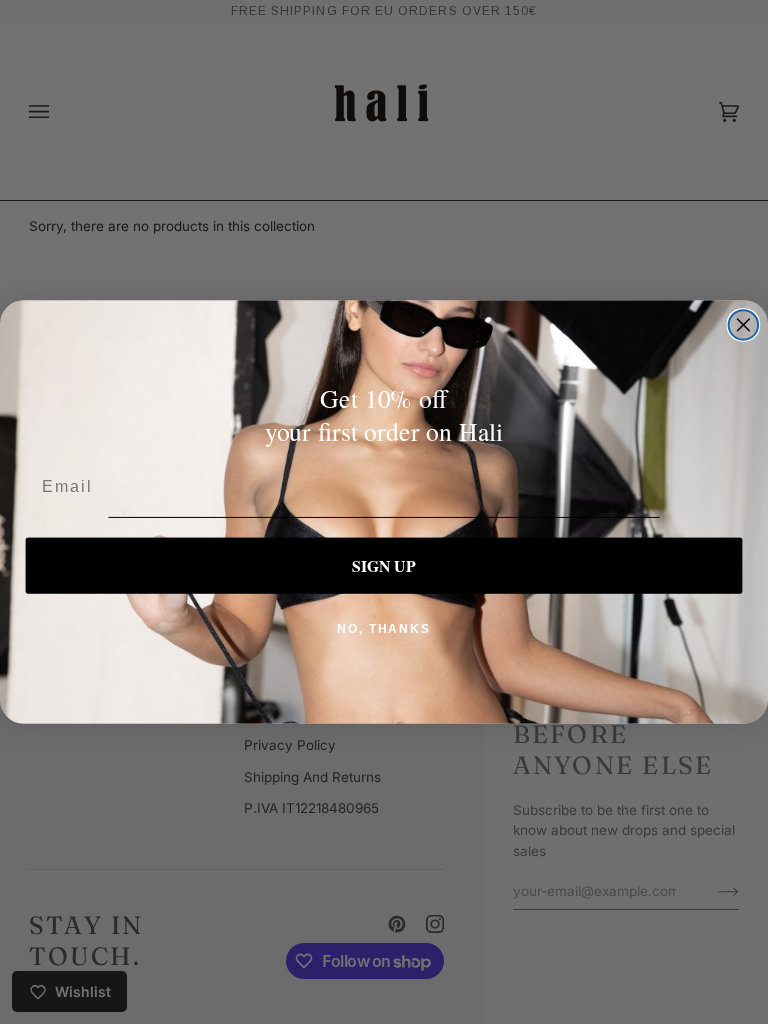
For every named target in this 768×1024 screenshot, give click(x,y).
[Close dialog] (744, 325)
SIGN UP (384, 565)
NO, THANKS (384, 629)
